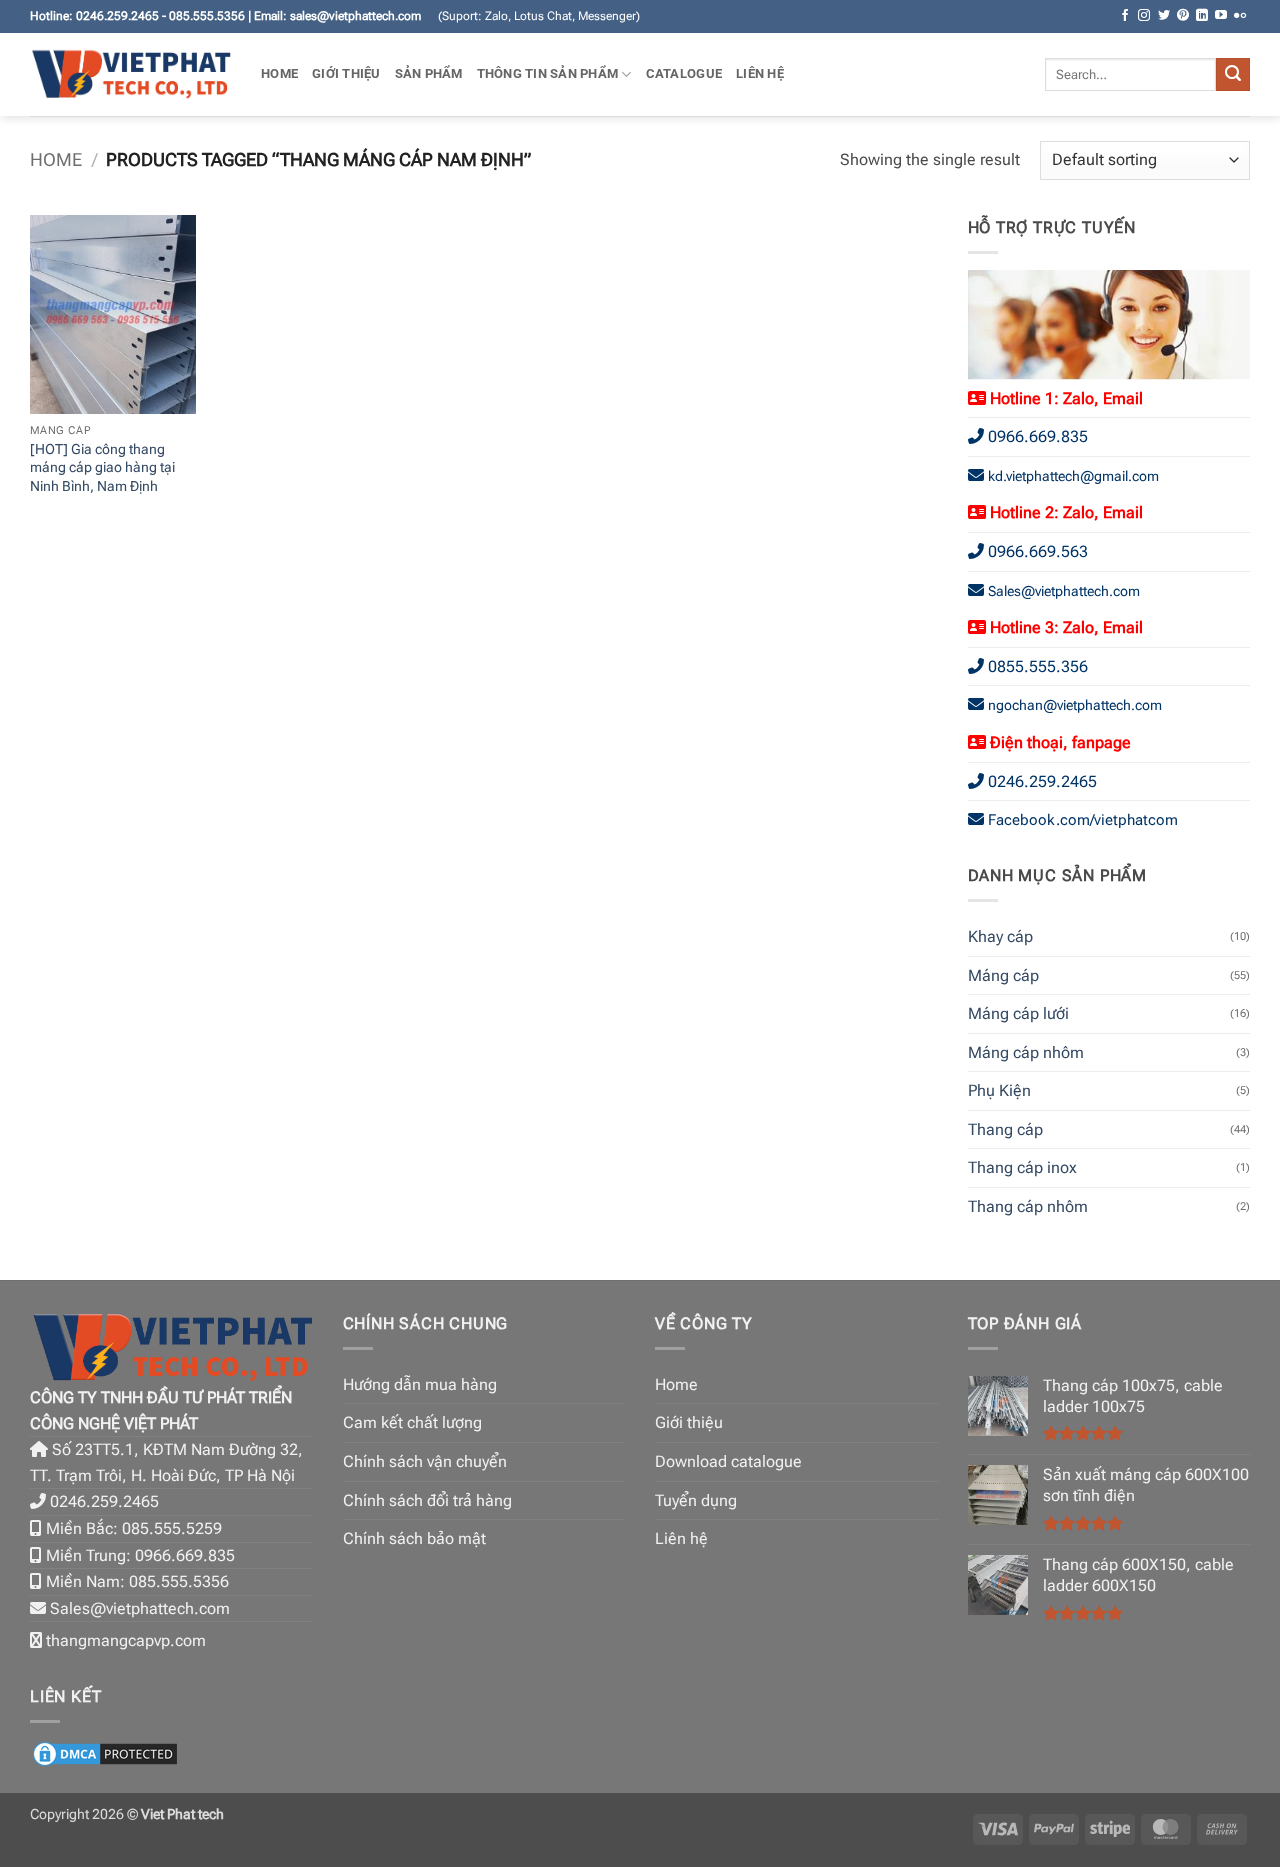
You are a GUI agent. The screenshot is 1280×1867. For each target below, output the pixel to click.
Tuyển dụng (696, 1500)
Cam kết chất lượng (412, 1422)
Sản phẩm (429, 73)
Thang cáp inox (1022, 1167)
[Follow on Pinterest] (1183, 16)
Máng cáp (1003, 975)
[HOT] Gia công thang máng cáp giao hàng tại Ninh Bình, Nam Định (102, 468)
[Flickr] (1240, 16)
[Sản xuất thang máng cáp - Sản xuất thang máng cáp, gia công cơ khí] (130, 74)
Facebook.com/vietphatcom (1083, 820)
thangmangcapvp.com (126, 1640)
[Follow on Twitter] (1164, 16)
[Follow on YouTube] (1221, 16)
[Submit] (1233, 75)
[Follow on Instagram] (1144, 16)
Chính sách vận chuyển (425, 1461)
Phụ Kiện (999, 1090)
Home (279, 73)
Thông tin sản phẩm (548, 73)
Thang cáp (1005, 1129)
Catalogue (684, 73)
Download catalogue (728, 1461)
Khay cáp (1000, 936)
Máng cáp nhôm (1026, 1052)
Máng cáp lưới (1018, 1013)
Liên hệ (760, 73)
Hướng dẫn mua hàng (420, 1384)
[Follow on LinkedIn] (1202, 16)
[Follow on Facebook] (1125, 16)
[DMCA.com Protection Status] (105, 1752)
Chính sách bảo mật (414, 1538)
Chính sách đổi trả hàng (427, 1500)
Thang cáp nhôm (1028, 1206)
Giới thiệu (346, 73)
